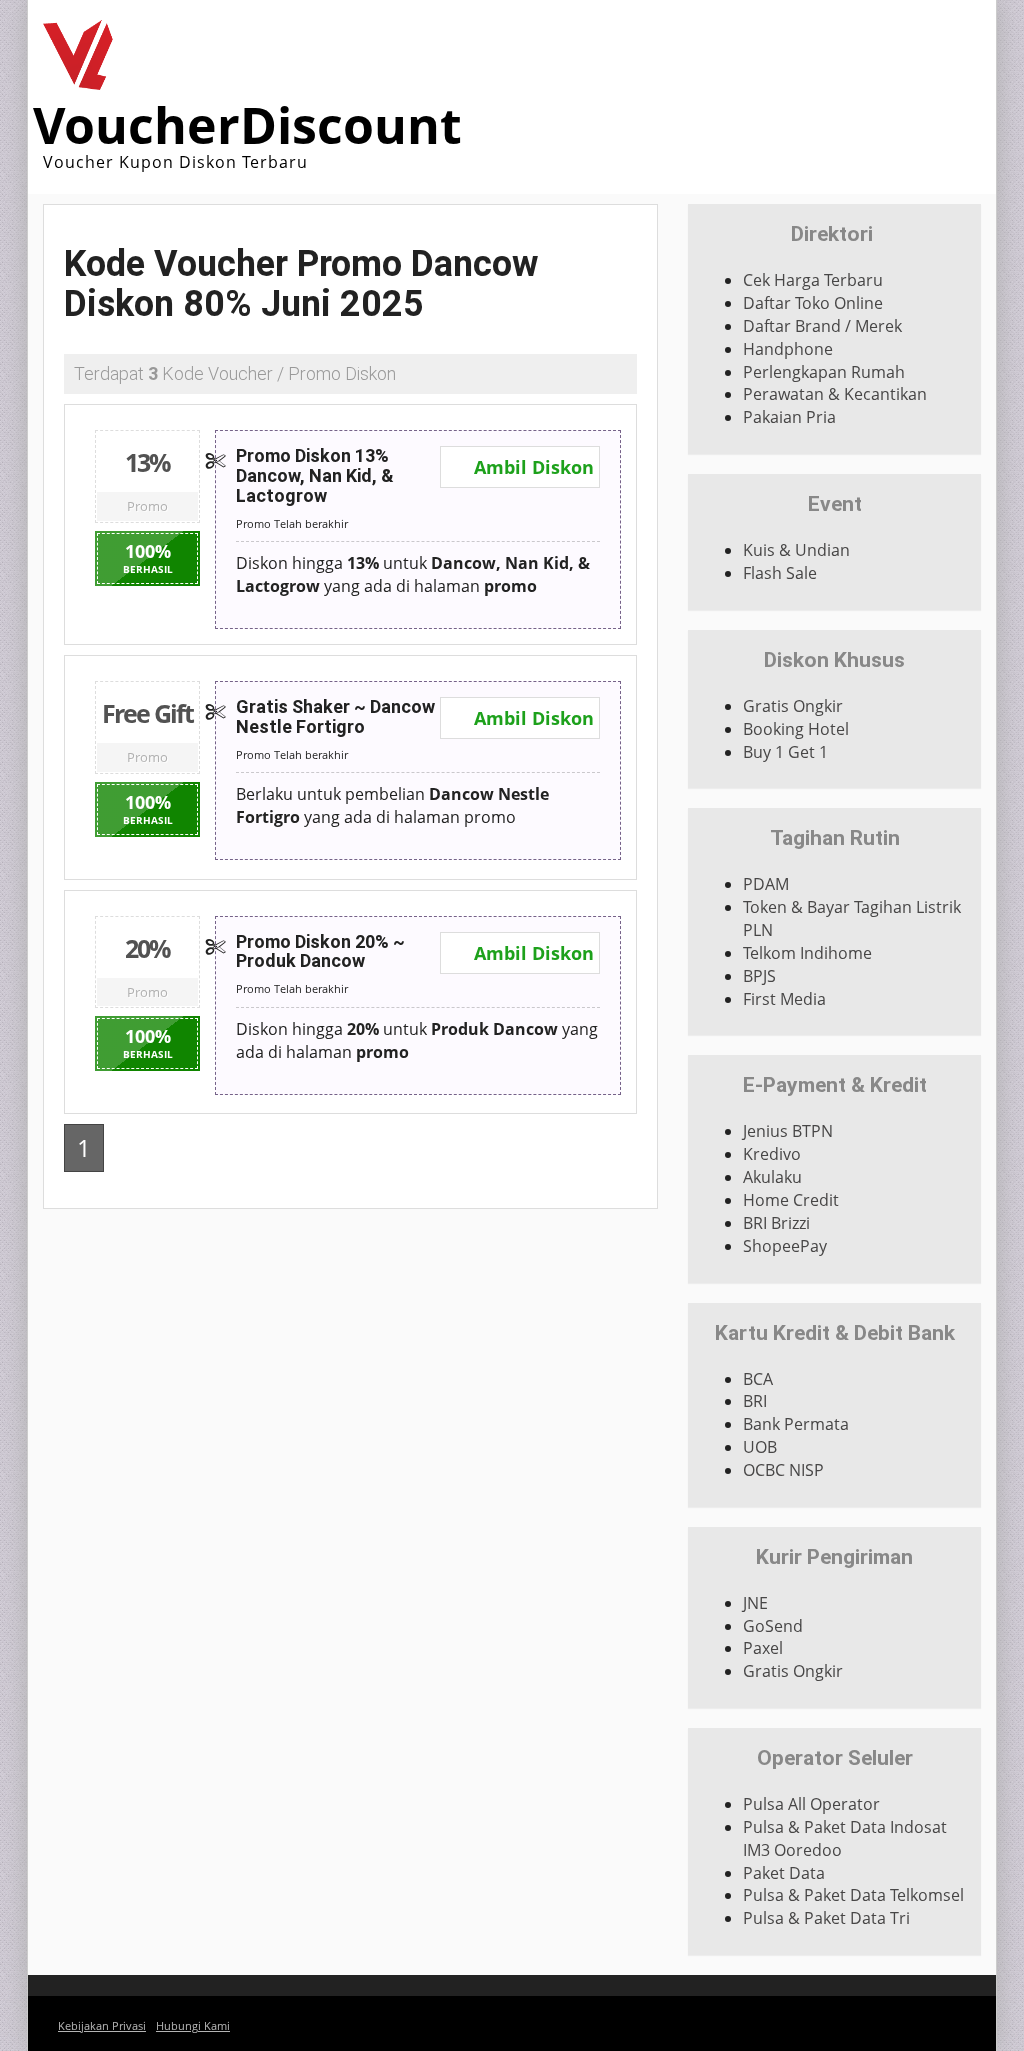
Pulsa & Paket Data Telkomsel (853, 1895)
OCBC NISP (783, 1470)
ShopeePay (785, 1246)
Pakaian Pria (789, 417)
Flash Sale (780, 573)
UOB (760, 1447)
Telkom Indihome (807, 953)
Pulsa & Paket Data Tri (826, 1918)
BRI (755, 1401)
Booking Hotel (796, 729)
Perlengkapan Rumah (824, 372)
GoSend (773, 1626)
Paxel (763, 1648)
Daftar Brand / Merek (822, 326)
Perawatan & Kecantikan (835, 394)
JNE (755, 1603)
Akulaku (772, 1177)
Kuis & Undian (796, 550)
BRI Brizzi (776, 1223)
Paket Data (784, 1873)
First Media (784, 999)
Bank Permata (796, 1424)
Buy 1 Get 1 (785, 752)
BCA (758, 1379)
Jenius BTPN (788, 1131)
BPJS (759, 976)
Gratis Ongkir (793, 706)
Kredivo (772, 1154)
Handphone (788, 349)
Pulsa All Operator (811, 1804)
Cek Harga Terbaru (813, 280)
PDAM (766, 884)
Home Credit (791, 1200)
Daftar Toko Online (813, 303)
